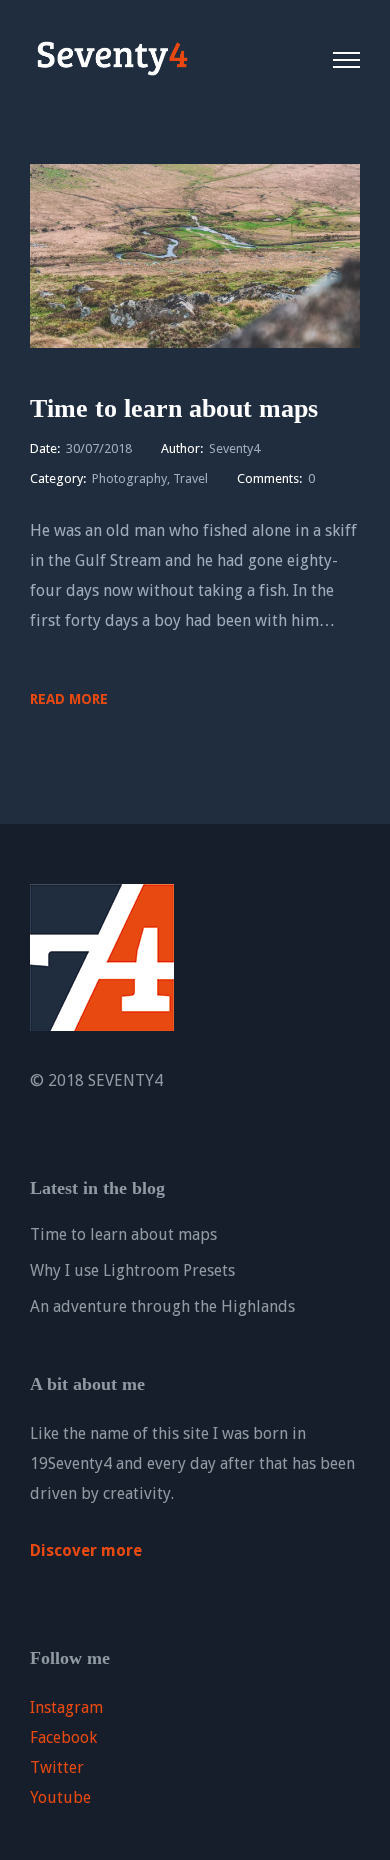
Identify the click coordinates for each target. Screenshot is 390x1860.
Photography (129, 478)
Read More (69, 699)
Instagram (66, 1707)
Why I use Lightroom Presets (132, 1270)
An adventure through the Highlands (162, 1306)
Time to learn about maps (174, 408)
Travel (190, 478)
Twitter (57, 1767)
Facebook (63, 1737)
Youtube (60, 1797)
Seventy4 (234, 448)
